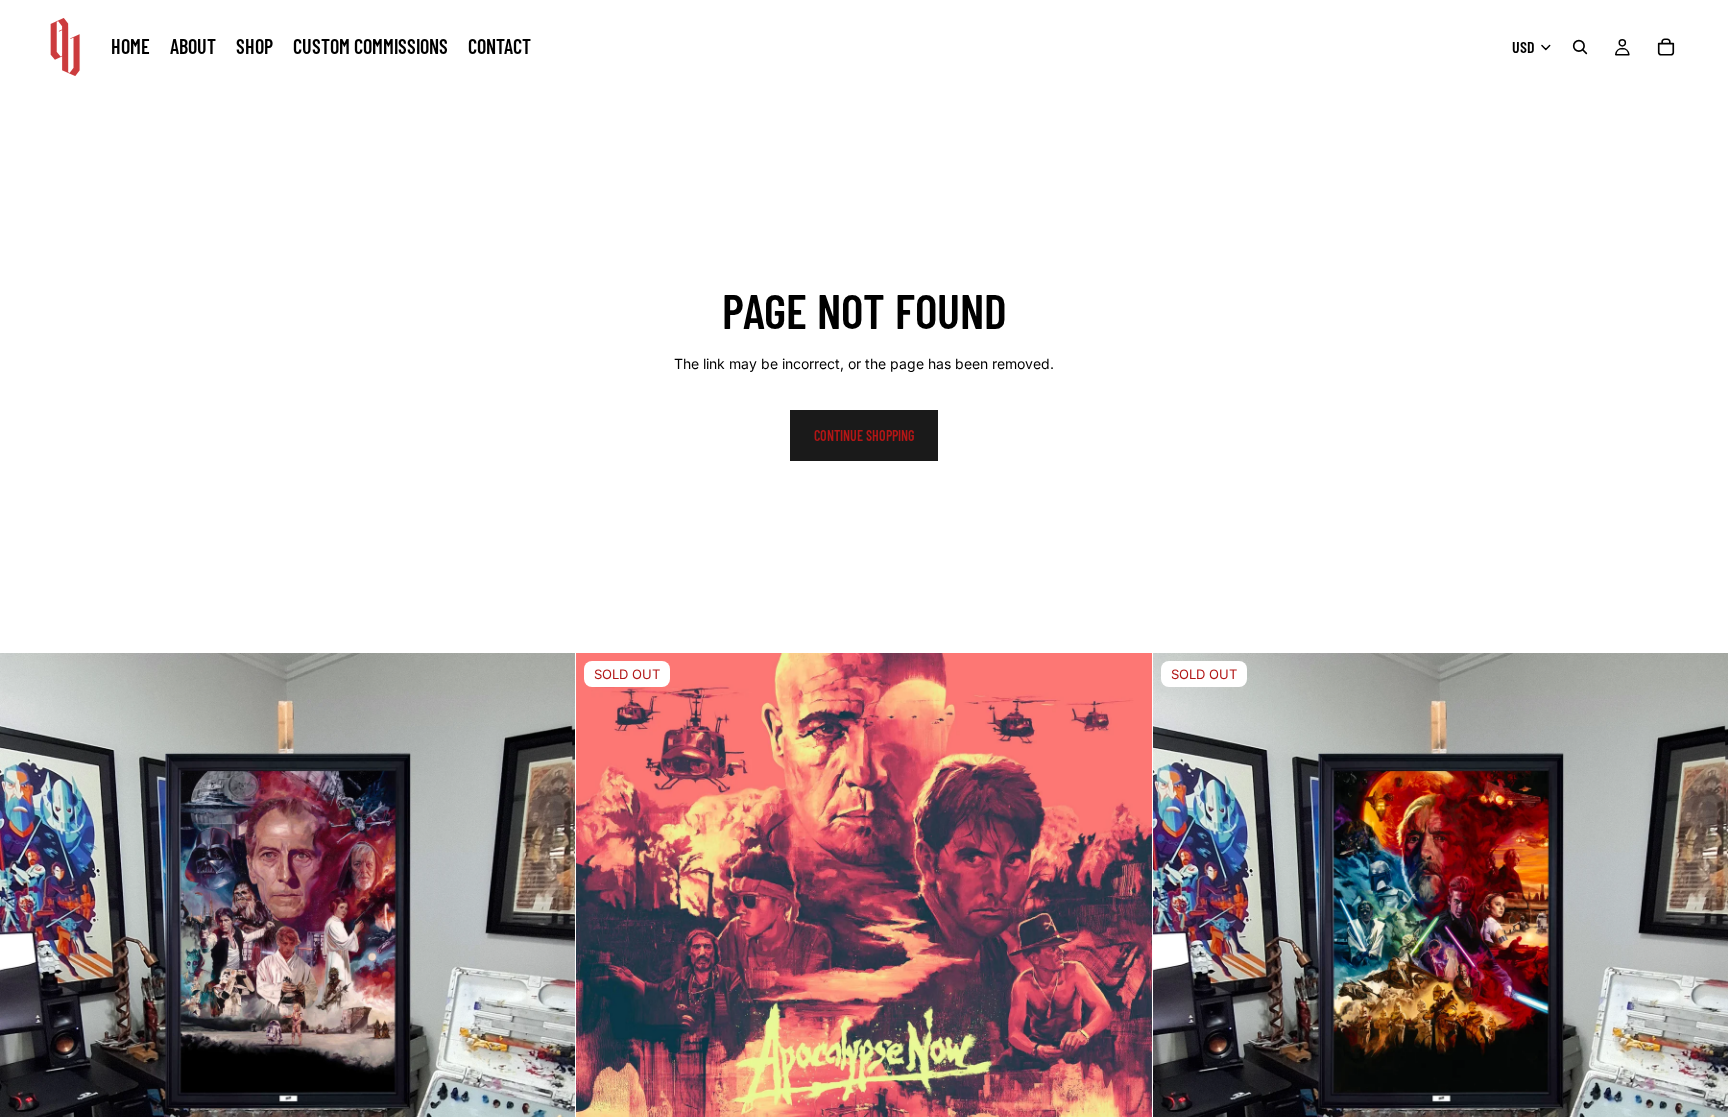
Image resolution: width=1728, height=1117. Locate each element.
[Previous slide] (606, 941)
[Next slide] (1122, 941)
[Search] (1580, 47)
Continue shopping (864, 435)
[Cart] (1666, 47)
